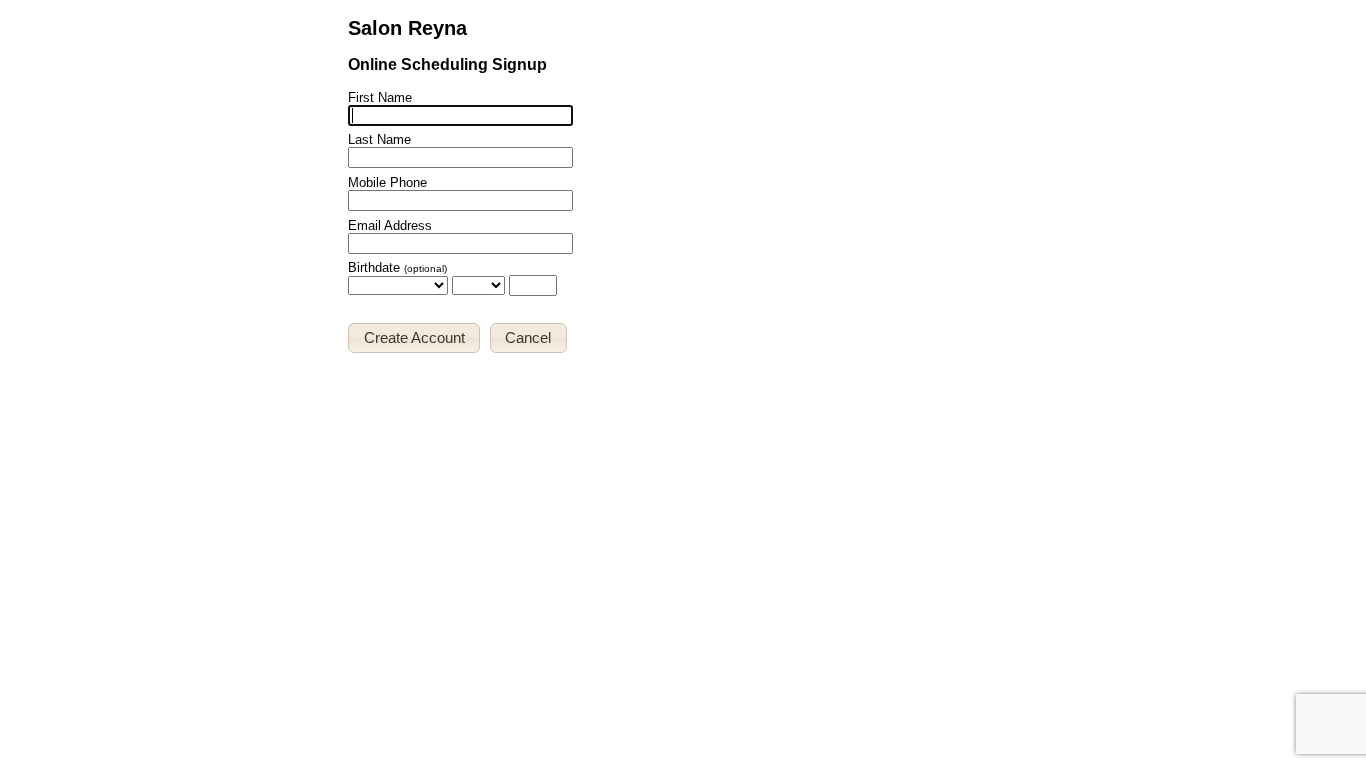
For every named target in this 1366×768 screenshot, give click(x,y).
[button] (414, 338)
